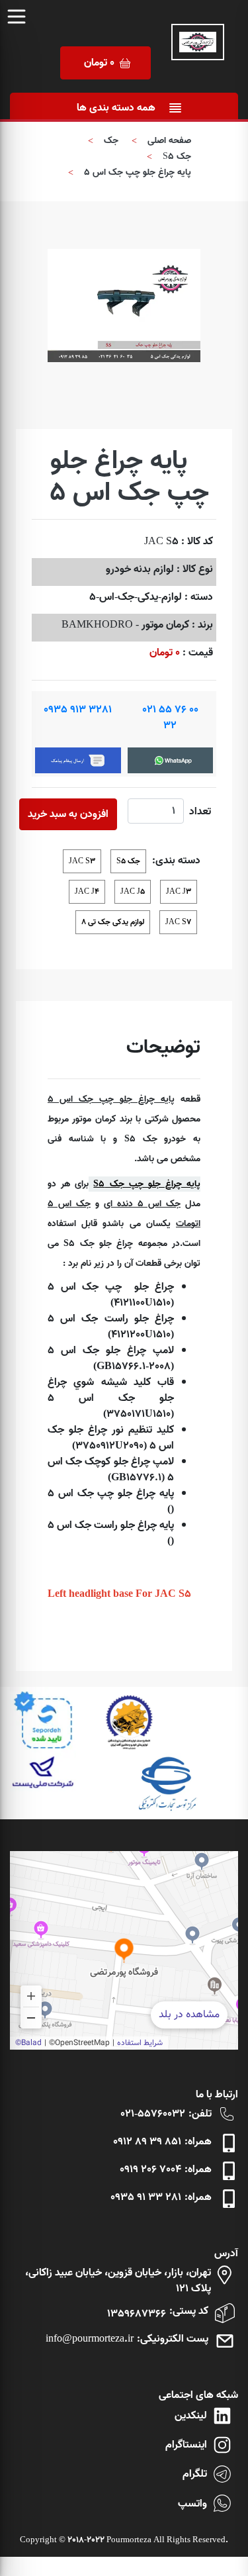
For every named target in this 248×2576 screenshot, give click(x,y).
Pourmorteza (129, 2540)
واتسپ (192, 2504)
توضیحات (163, 1048)
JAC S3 (82, 861)
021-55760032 (153, 2114)
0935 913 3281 (78, 710)
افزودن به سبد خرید (68, 814)
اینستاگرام (186, 2445)
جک (111, 141)
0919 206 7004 (150, 2170)
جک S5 (177, 157)
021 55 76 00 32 (170, 718)
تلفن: (200, 2114)
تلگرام (195, 2474)
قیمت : (198, 653)
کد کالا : (197, 542)
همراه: (198, 2142)
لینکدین (191, 2416)
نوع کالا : (195, 569)
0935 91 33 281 (146, 2197)
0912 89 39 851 (147, 2142)
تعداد (200, 812)
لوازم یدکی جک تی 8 (113, 922)
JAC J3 (179, 891)
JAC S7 (178, 922)
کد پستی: (189, 2311)
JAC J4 (87, 891)
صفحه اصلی (169, 141)
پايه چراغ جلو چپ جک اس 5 (138, 172)
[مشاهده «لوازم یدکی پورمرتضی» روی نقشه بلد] (124, 1950)
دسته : (199, 597)
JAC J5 (133, 891)
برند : (202, 625)
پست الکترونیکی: (173, 2339)
